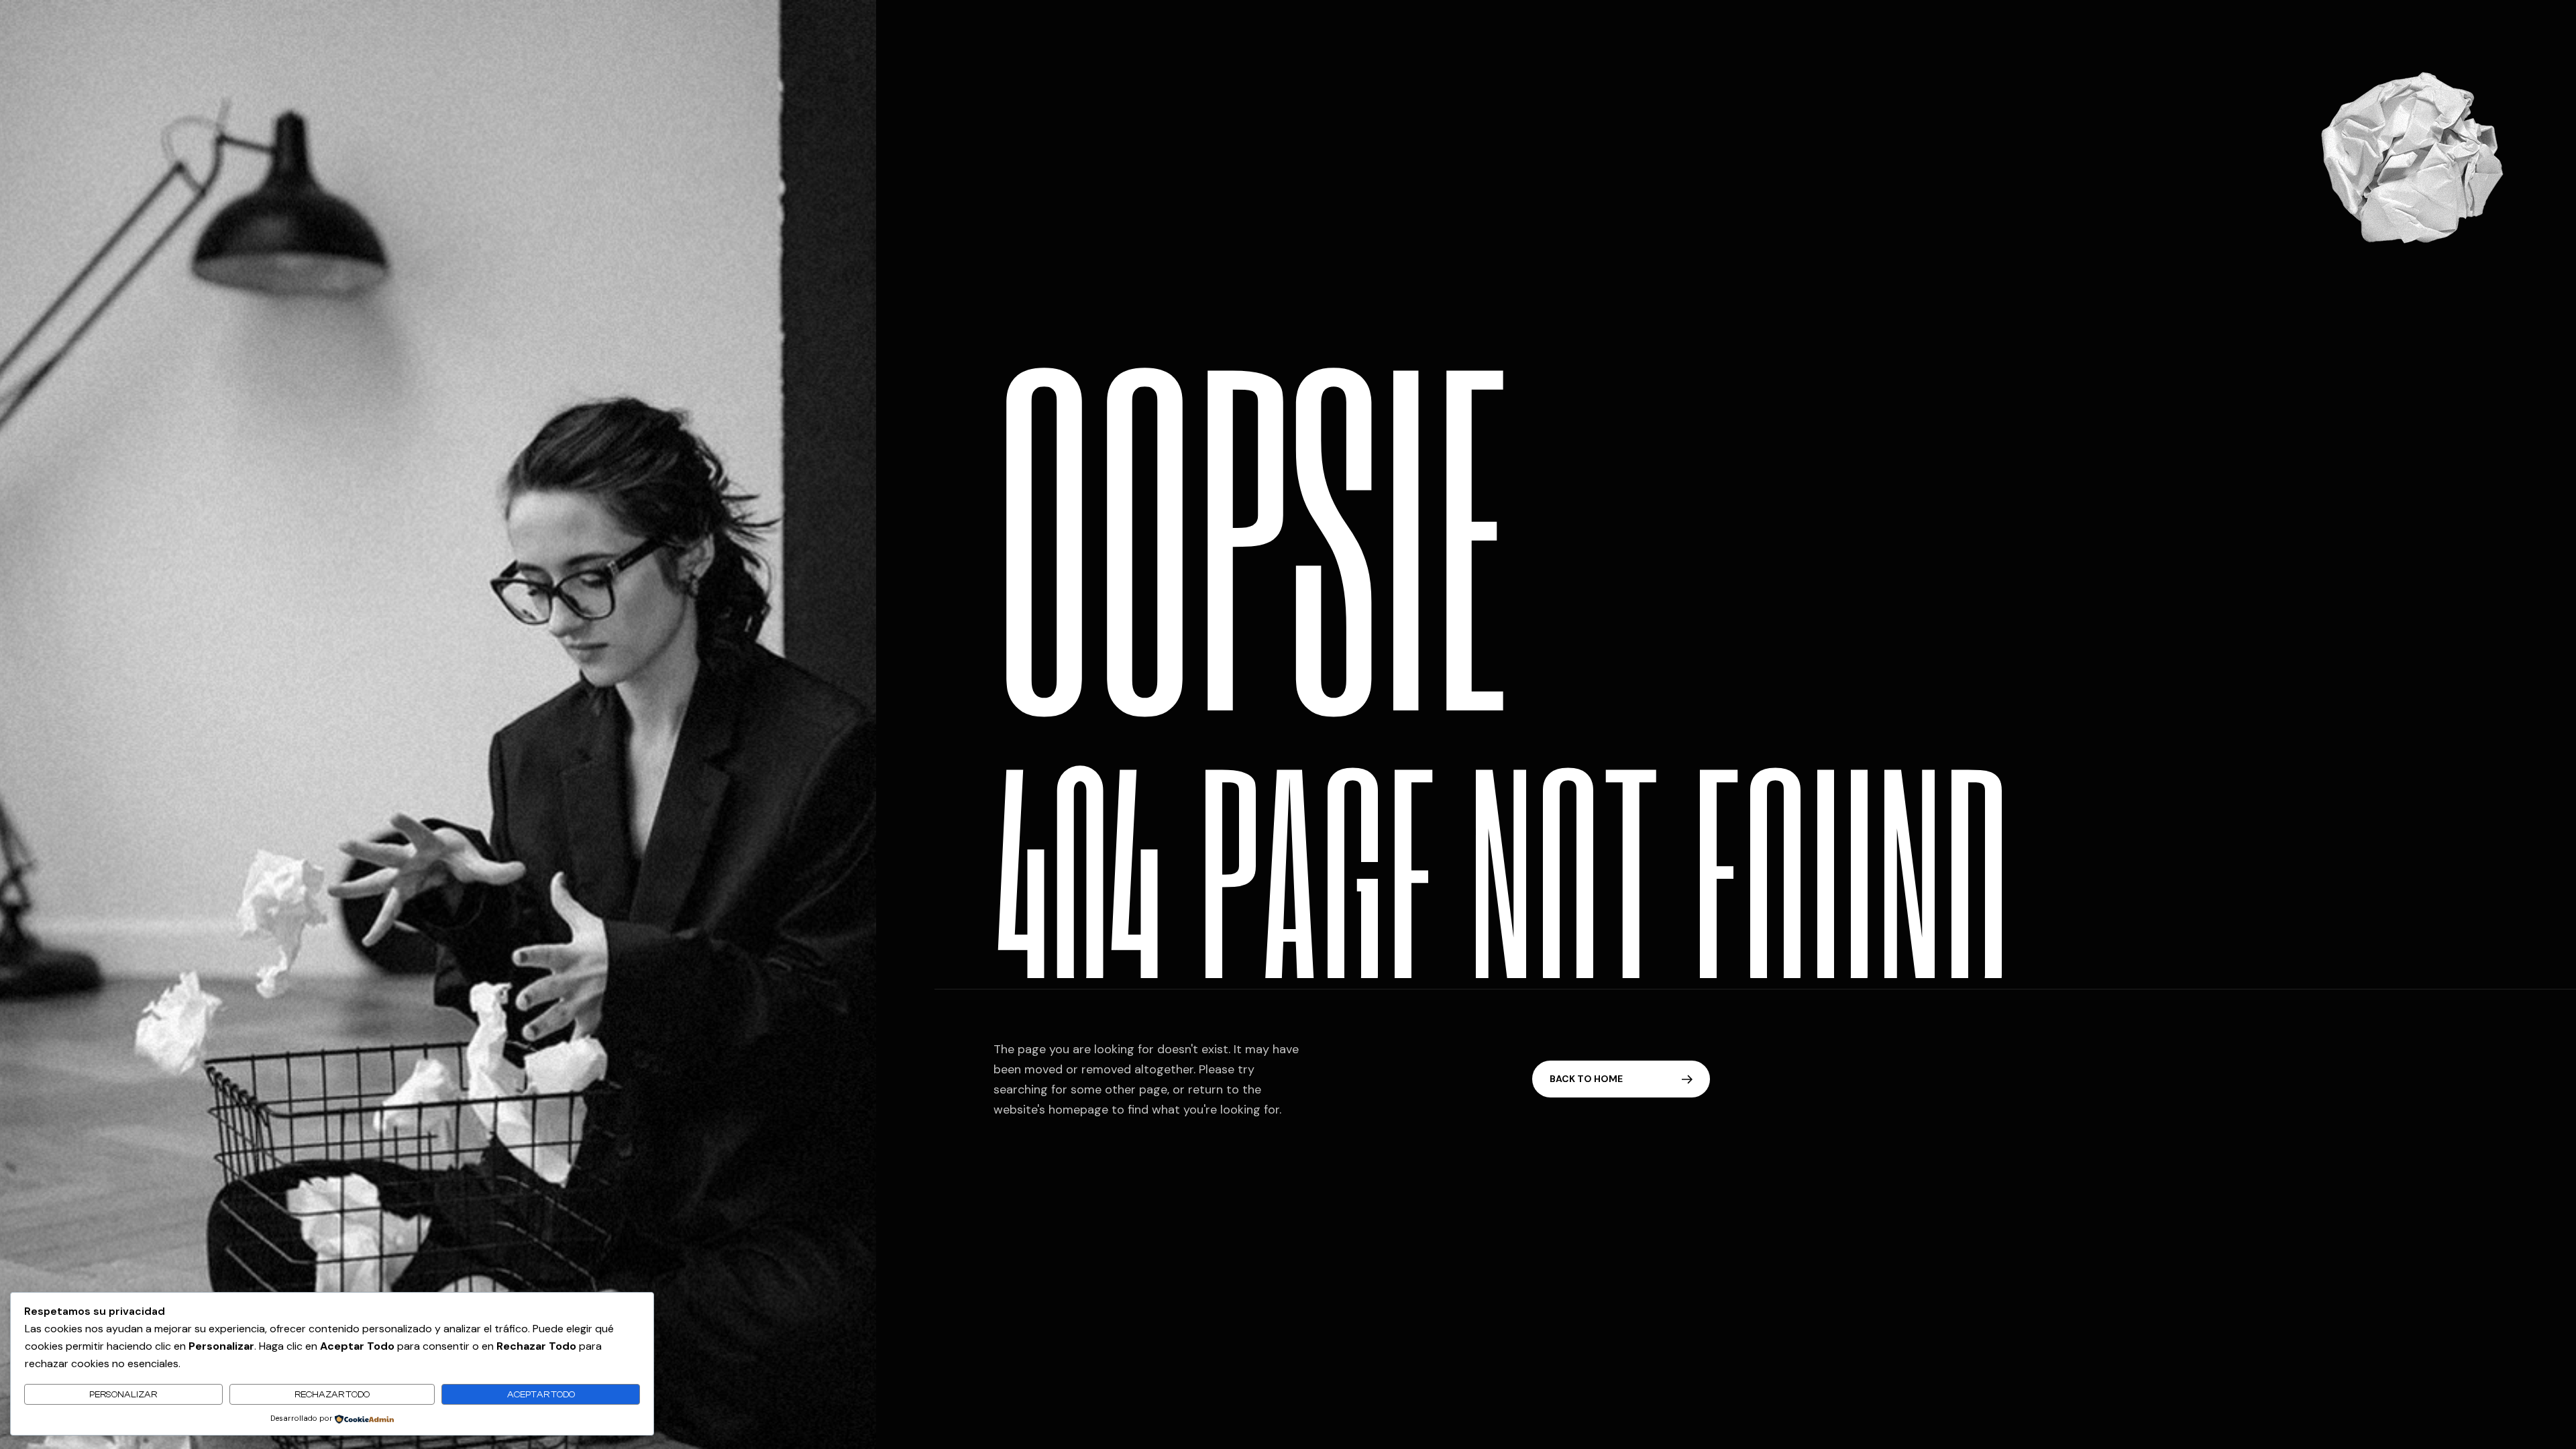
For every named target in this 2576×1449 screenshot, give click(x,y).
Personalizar (123, 1394)
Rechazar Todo (332, 1394)
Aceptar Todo (541, 1394)
